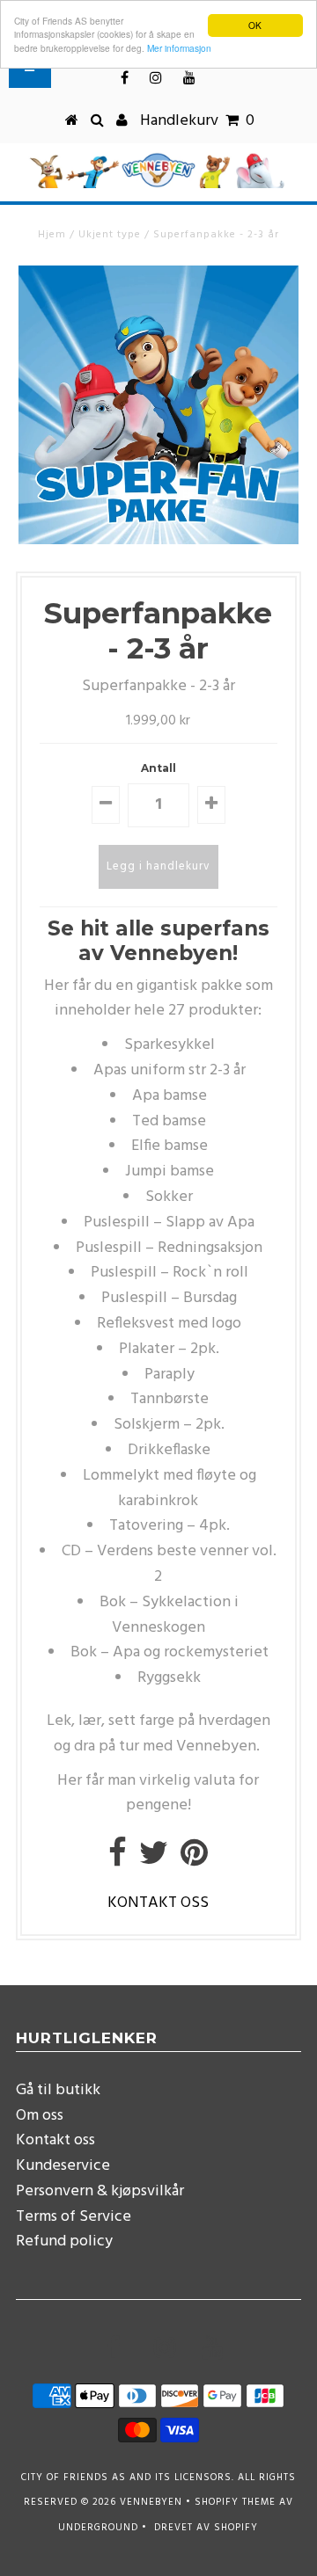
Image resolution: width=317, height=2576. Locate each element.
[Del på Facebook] (118, 1860)
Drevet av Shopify (206, 2528)
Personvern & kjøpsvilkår (100, 2191)
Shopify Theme (235, 2502)
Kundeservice (63, 2166)
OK (255, 25)
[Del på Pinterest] (194, 1860)
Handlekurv (197, 121)
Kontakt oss (55, 2140)
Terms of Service (74, 2217)
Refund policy (64, 2241)
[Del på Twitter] (154, 1860)
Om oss (40, 2116)
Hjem (52, 235)
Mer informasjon (179, 48)
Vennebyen (151, 2502)
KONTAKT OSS (158, 1903)
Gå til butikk (58, 2090)
